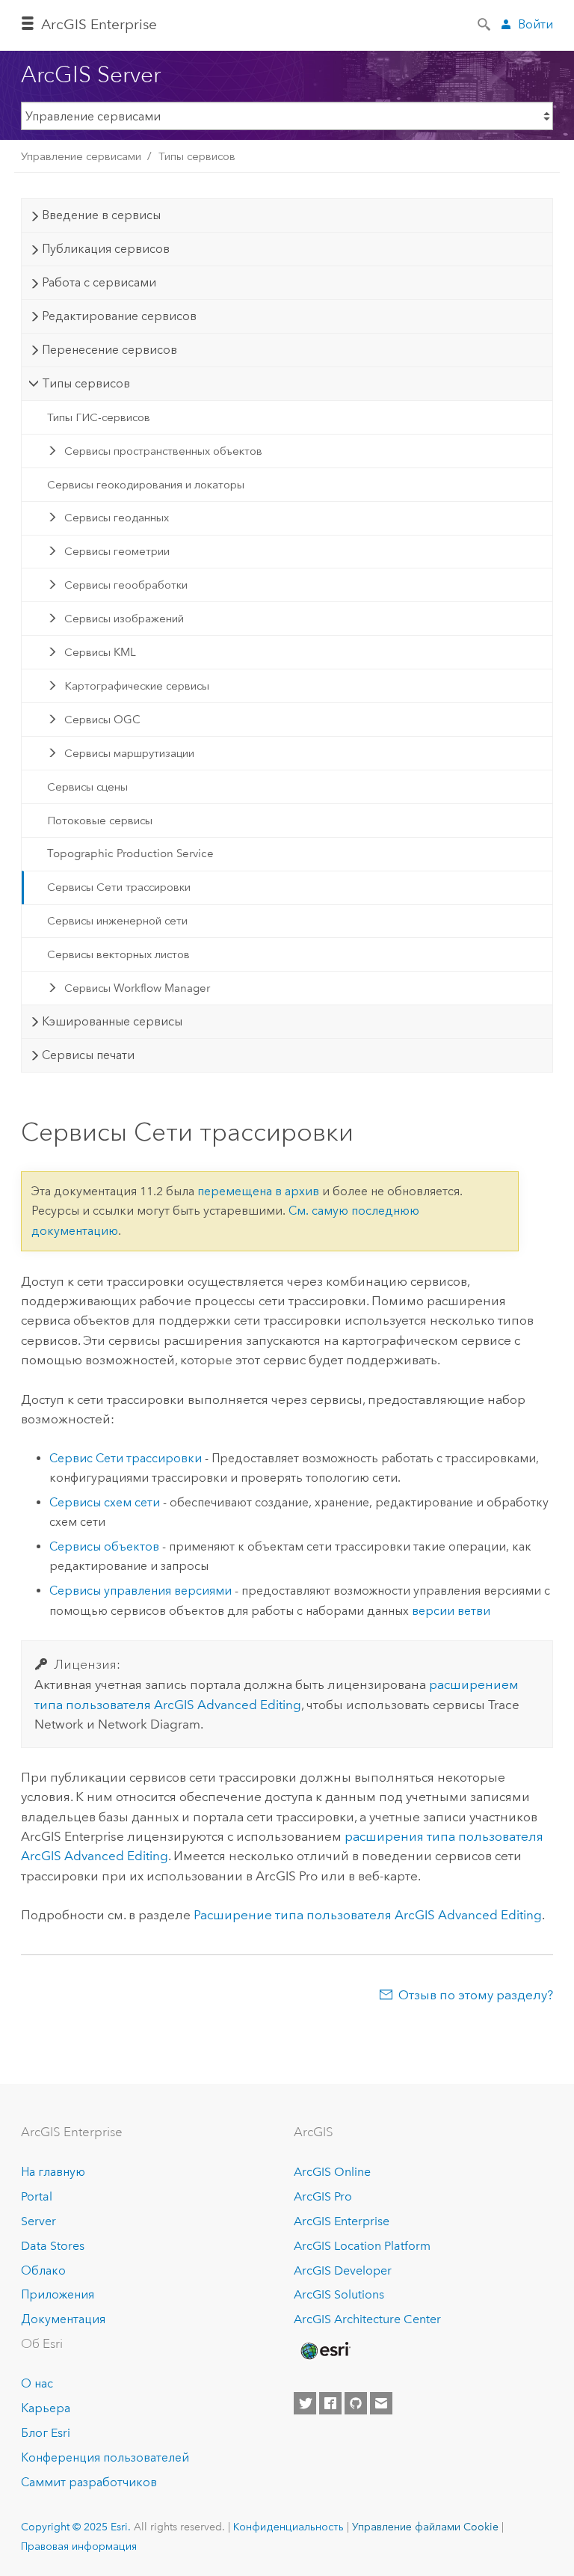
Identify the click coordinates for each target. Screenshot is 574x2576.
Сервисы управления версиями (141, 1591)
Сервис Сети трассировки (126, 1458)
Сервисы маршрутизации (129, 753)
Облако (43, 2270)
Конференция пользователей (105, 2457)
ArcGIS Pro (323, 2196)
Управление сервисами (81, 156)
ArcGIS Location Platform (362, 2246)
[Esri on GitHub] (356, 2403)
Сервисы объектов (104, 1546)
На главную (53, 2172)
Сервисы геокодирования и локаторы (146, 485)
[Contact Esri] (381, 2403)
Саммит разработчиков (89, 2482)
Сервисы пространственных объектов (163, 451)
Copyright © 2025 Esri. (76, 2527)
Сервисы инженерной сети (117, 921)
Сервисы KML (100, 652)
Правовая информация (79, 2546)
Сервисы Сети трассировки (119, 887)
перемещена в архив (258, 1191)
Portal (37, 2196)
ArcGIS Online (332, 2172)
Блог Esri (46, 2433)
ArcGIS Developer (343, 2270)
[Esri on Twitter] (305, 2403)
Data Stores (53, 2246)
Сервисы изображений (124, 619)
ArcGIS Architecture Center (367, 2319)
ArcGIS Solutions (339, 2294)
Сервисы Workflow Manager (137, 988)
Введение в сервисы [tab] (101, 215)
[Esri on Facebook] (330, 2403)
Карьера (46, 2408)
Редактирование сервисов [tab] (119, 316)
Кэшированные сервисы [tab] (112, 1021)
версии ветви (451, 1611)
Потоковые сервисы (100, 821)
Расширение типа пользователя (368, 1915)
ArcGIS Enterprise (99, 24)
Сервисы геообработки (126, 585)
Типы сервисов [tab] (86, 383)
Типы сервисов (197, 156)
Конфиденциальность (288, 2527)
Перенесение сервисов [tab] (109, 350)
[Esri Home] (324, 2351)
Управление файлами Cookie (425, 2527)
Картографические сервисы (137, 686)
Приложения (58, 2294)
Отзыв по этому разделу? (476, 1995)
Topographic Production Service (130, 853)
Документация (63, 2319)
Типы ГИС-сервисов (99, 417)
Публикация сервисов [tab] (106, 249)
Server (38, 2221)
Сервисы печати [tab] (88, 1055)
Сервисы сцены (87, 787)
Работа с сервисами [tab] (99, 282)
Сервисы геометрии (117, 551)
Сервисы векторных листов (118, 954)
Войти (536, 24)
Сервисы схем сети (105, 1502)
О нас (37, 2383)
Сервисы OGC (102, 720)
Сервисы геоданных (117, 518)
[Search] (485, 23)
